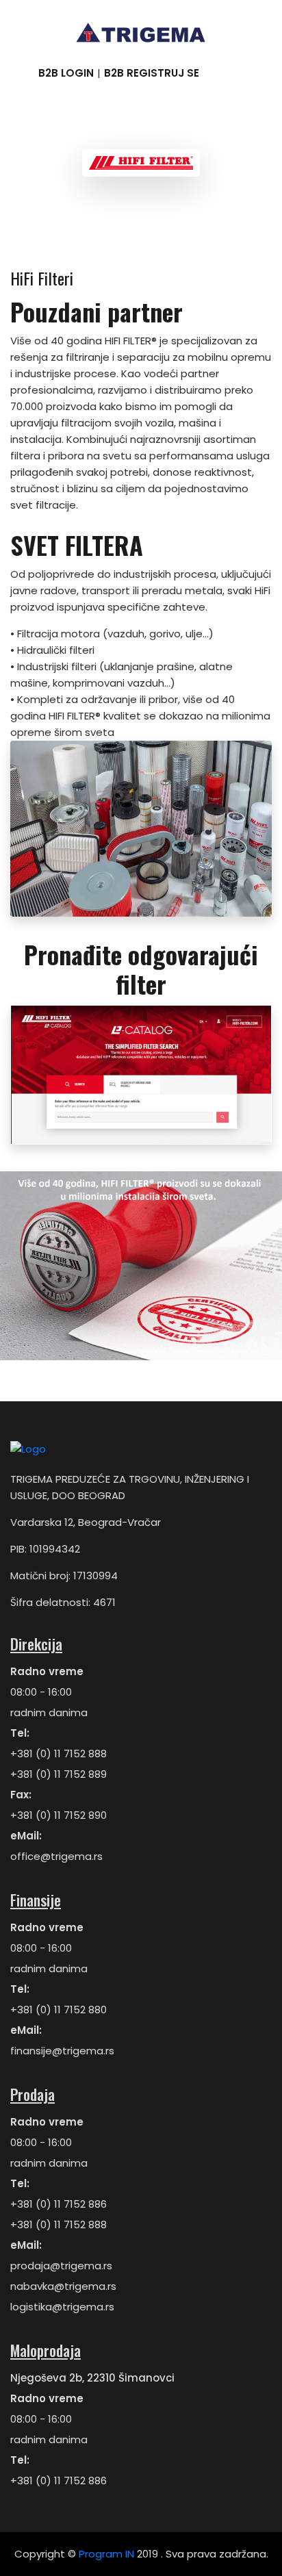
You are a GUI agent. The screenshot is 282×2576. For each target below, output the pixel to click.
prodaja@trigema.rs (61, 2266)
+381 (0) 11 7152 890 (59, 1815)
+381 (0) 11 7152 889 (59, 1774)
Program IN (106, 2554)
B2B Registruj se (152, 73)
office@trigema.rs (56, 1856)
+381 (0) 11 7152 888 (59, 1754)
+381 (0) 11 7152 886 (59, 2204)
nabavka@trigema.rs (63, 2286)
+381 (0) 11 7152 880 (59, 2010)
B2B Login (66, 73)
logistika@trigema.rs (62, 2307)
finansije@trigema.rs (62, 2051)
